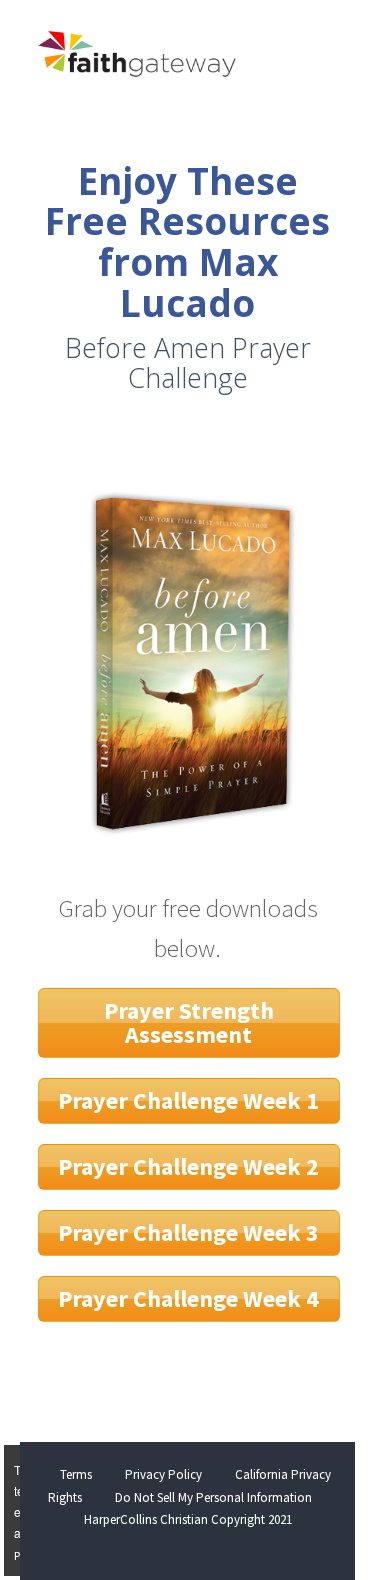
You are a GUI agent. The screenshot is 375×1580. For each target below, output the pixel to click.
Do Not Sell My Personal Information (213, 1497)
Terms (76, 1474)
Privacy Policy (163, 1474)
